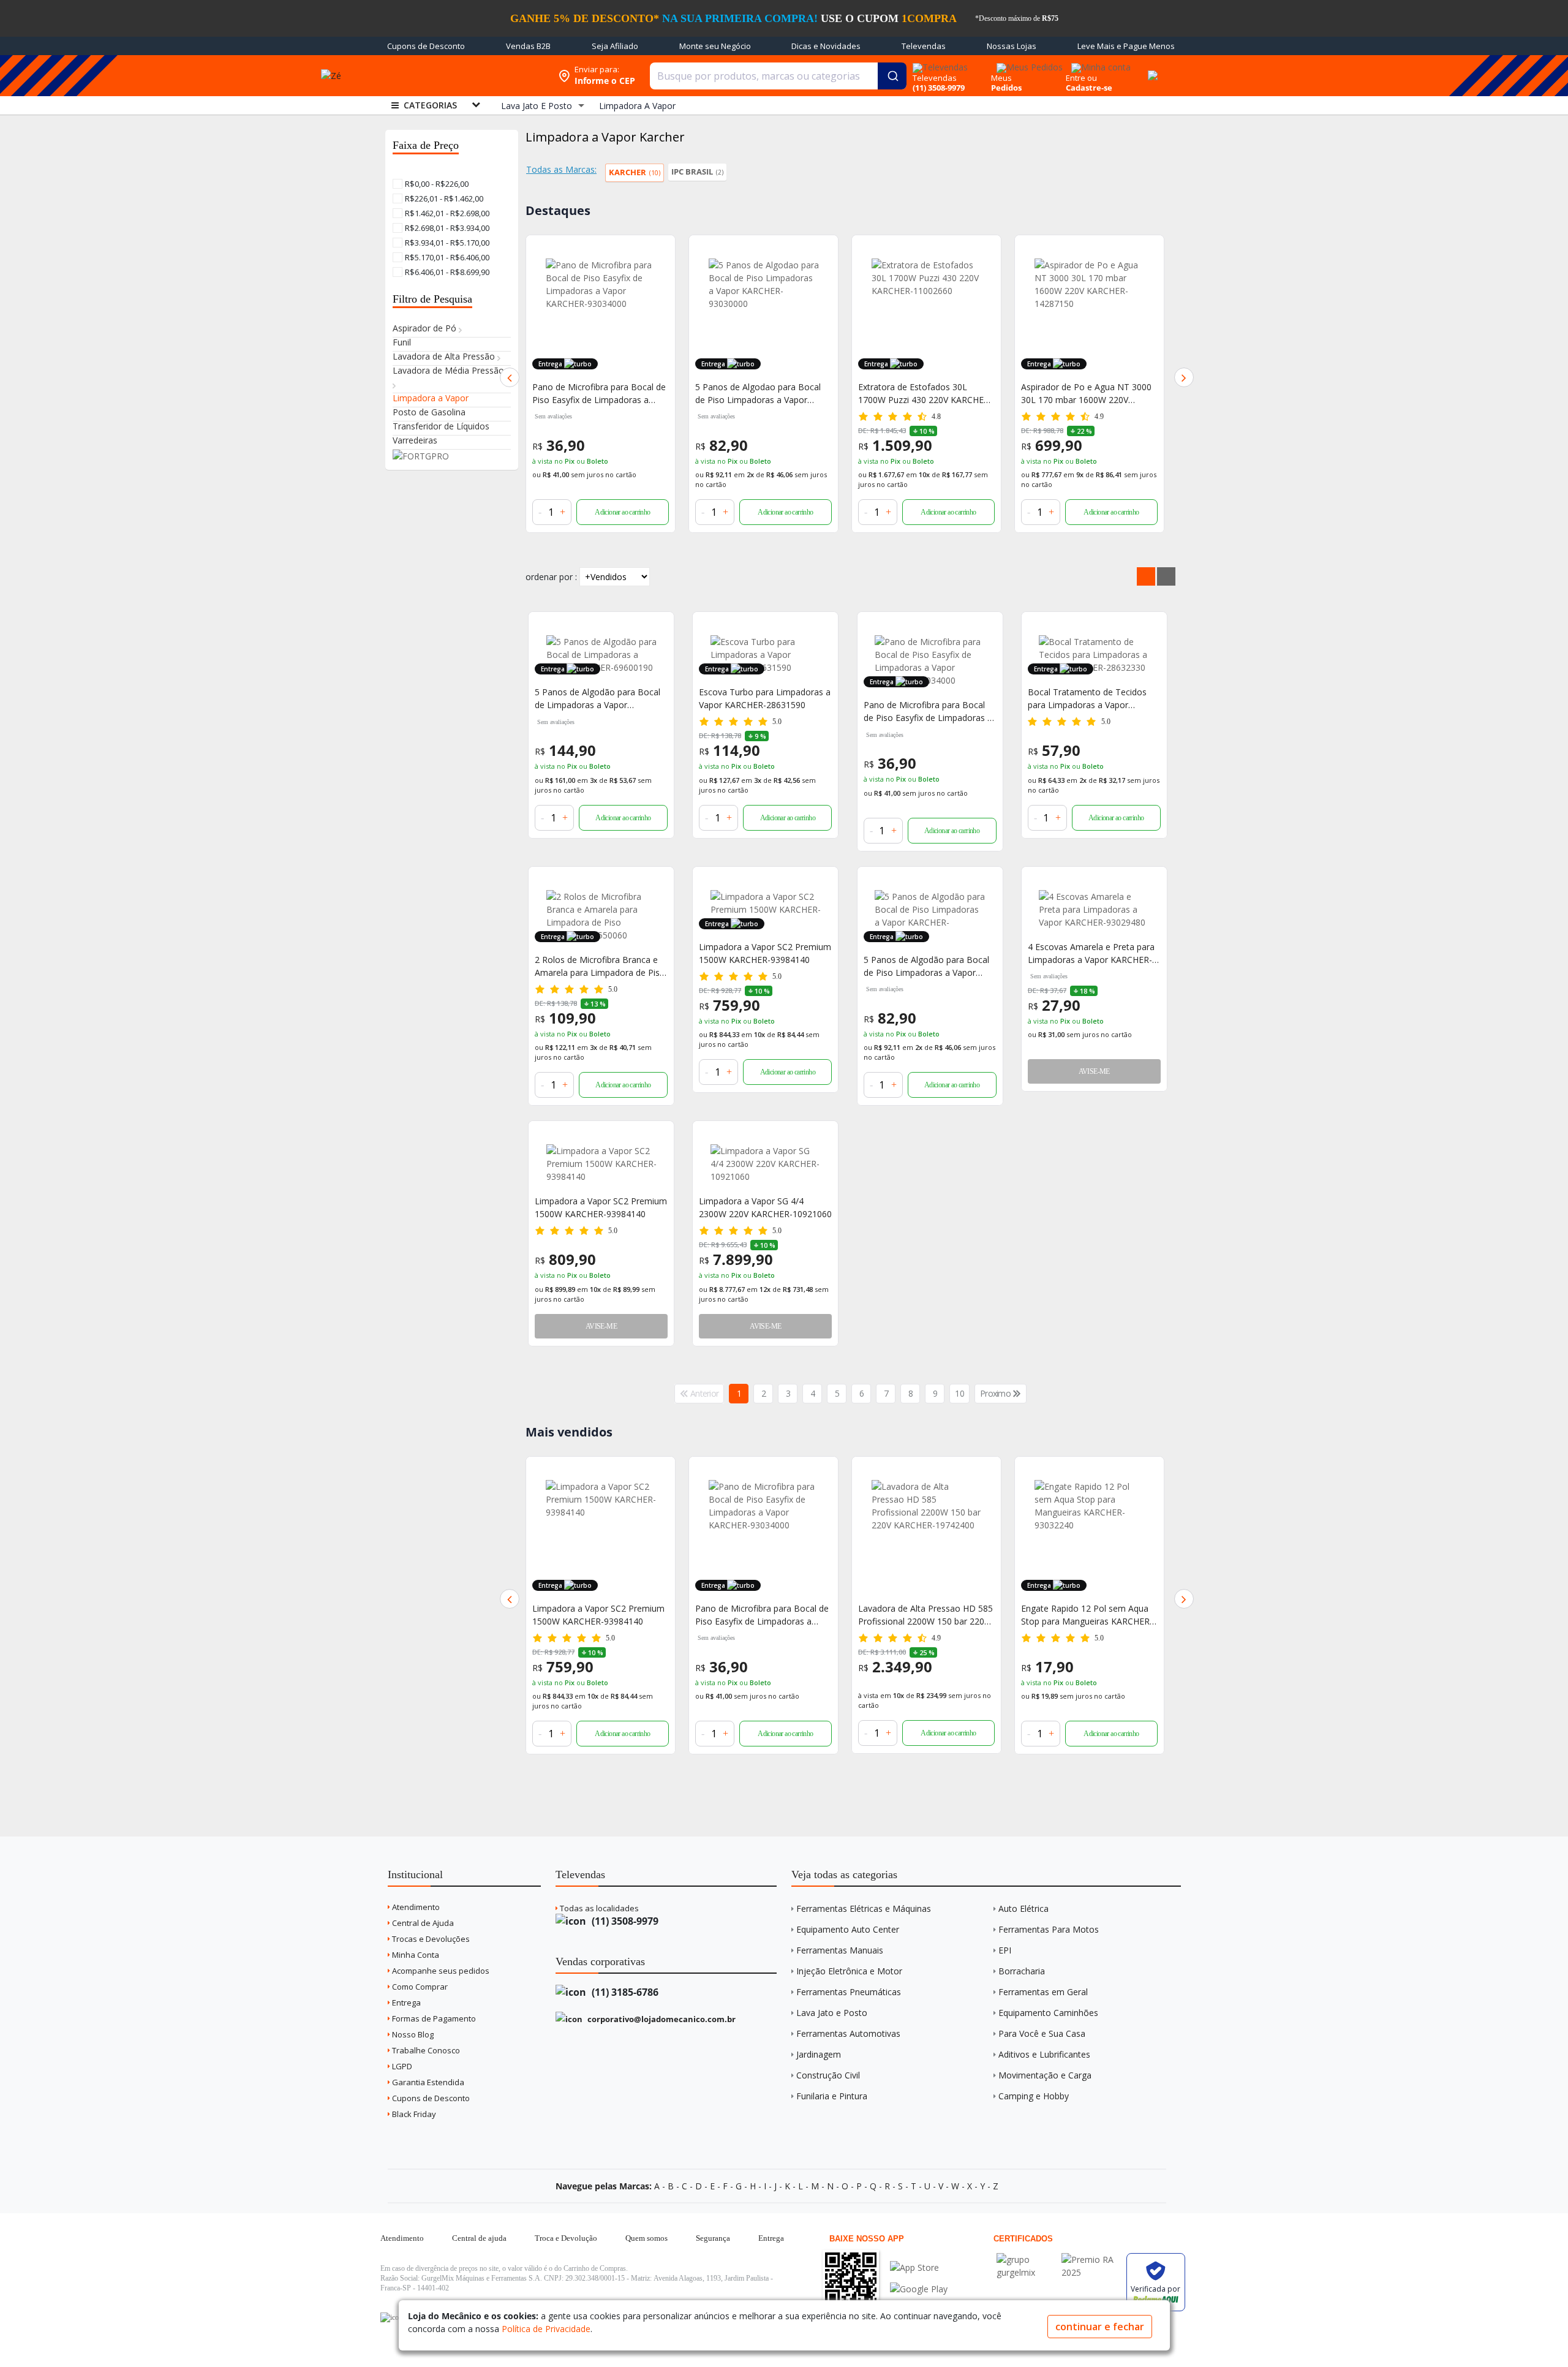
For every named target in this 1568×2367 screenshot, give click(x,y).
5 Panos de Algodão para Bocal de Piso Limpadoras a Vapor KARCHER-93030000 (926, 966)
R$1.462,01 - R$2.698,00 (446, 213)
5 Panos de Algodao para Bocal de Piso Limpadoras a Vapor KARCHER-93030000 (595, 394)
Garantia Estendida (427, 2082)
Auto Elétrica (1023, 1908)
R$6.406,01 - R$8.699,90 (446, 272)
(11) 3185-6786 (624, 1992)
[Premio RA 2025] (1091, 2259)
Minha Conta (415, 1955)
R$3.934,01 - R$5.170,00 (446, 243)
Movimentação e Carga (1045, 2075)
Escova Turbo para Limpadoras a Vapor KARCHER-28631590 (765, 698)
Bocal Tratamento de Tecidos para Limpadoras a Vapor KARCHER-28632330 (1087, 699)
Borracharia (1022, 1971)
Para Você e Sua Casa (1042, 2033)
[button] (510, 377)
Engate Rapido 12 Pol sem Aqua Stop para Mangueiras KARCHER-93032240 (924, 1615)
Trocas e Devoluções (430, 1939)
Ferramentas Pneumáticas (849, 1992)
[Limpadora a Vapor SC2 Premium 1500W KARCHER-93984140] (601, 1164)
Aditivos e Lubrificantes (1044, 2054)
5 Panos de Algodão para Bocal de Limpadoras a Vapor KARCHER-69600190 (597, 699)
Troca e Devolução (566, 2238)
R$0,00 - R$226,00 (436, 184)
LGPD (401, 2066)
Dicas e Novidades (826, 46)
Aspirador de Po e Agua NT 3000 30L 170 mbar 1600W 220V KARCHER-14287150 (923, 394)
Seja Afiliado (615, 46)
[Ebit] (1026, 2259)
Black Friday (413, 2114)
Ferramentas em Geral (1043, 1992)
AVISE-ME (1094, 1071)
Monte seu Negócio (715, 46)
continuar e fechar (1100, 2327)
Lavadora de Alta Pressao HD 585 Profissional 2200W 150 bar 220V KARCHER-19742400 (763, 1615)
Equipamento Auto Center (848, 1929)
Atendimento (415, 1907)
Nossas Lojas (1012, 46)
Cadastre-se (1089, 88)
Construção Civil (828, 2075)
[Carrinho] (1151, 69)
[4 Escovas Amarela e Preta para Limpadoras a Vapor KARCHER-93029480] (1094, 909)
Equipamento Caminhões (1048, 2013)
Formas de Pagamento (433, 2018)
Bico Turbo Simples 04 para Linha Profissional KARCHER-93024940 (1088, 1615)
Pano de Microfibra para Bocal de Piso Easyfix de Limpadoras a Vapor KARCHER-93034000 (928, 712)
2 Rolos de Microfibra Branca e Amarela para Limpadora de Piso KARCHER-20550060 (600, 966)
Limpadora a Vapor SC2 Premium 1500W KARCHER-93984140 (765, 953)
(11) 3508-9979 (624, 1921)
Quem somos (646, 2238)
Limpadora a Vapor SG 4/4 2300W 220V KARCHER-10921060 (765, 1207)
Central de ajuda (479, 2238)
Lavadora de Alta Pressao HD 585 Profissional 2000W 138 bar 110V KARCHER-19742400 (1088, 394)
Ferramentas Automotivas (848, 2033)
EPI (1005, 1950)
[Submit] (892, 76)
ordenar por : (551, 577)
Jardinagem (819, 2054)
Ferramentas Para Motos (1049, 1929)
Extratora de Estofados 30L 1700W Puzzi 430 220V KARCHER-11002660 (762, 394)
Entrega (405, 2003)
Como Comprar (419, 1987)
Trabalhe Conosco (425, 2050)
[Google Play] (919, 2289)
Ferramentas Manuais (840, 1950)
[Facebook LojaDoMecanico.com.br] (391, 2317)
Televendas (924, 46)
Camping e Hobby (1034, 2096)
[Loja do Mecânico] (462, 76)
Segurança (713, 2238)
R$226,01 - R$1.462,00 (443, 198)
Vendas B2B (528, 46)
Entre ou (1081, 78)
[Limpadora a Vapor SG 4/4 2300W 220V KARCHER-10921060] (765, 1164)
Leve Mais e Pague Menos (1126, 46)
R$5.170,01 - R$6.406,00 (446, 257)
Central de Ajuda (422, 1923)
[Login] (1099, 63)
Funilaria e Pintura (832, 2096)
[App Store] (919, 2267)
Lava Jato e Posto (832, 2013)
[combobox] (778, 76)
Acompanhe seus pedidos (440, 1971)
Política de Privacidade (546, 2329)
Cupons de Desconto (426, 46)
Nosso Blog (412, 2034)
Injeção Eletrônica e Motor (849, 1971)
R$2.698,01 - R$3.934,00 (446, 228)
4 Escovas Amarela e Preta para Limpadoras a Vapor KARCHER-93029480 (1091, 953)
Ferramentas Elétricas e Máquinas (864, 1908)
